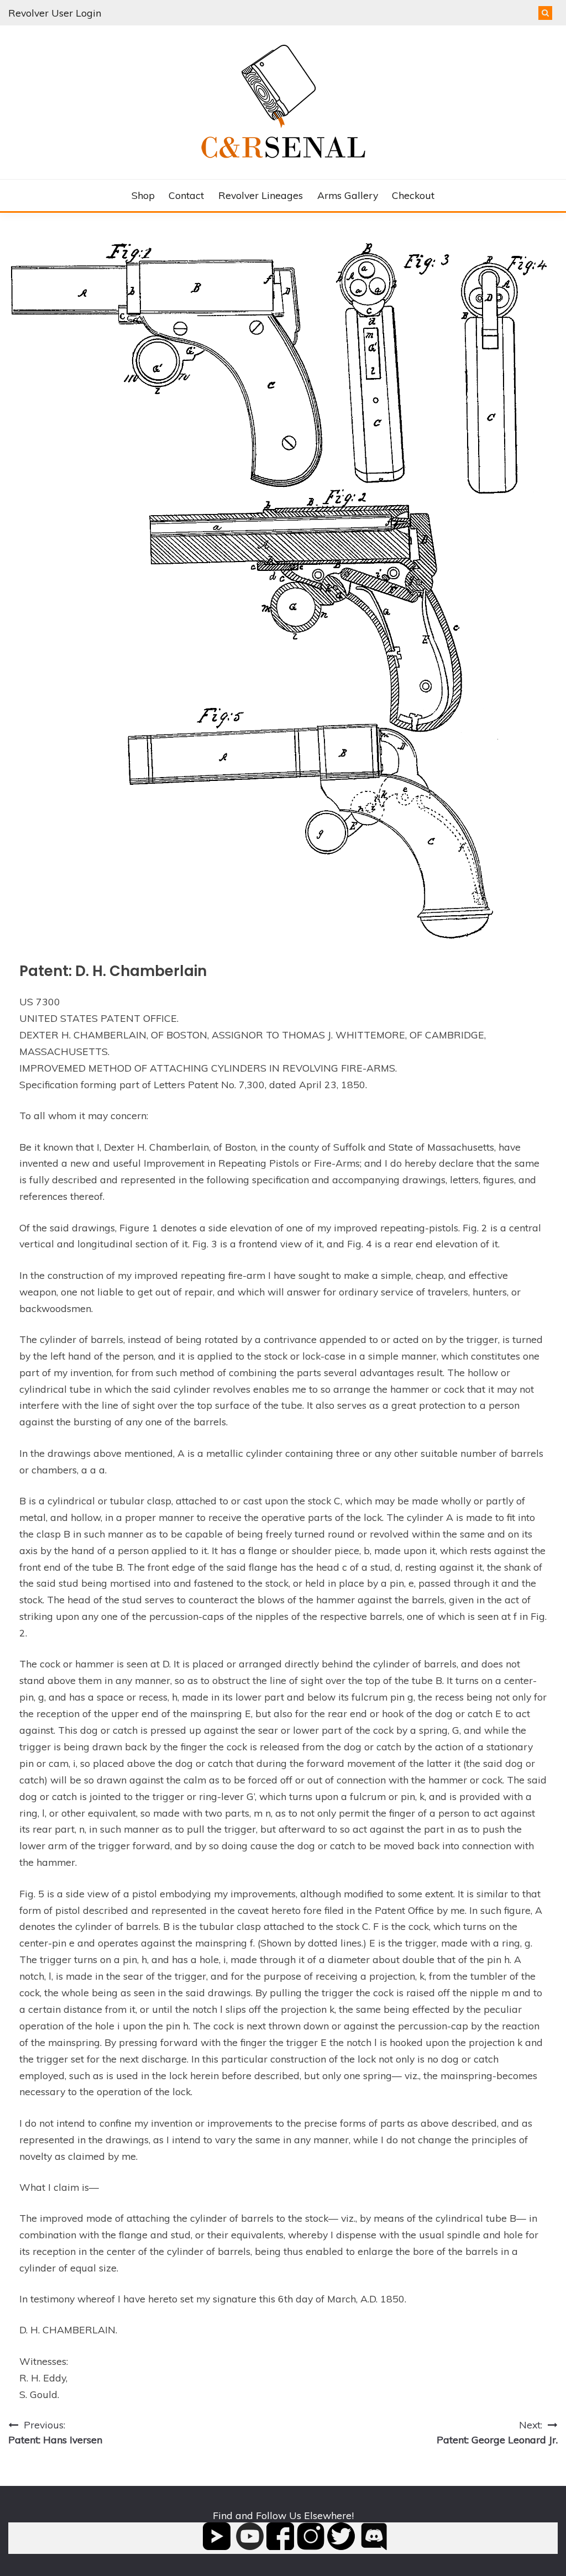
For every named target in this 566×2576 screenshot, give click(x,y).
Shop (143, 195)
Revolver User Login (55, 13)
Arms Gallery (348, 195)
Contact (186, 195)
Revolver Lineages (261, 195)
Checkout (413, 195)
